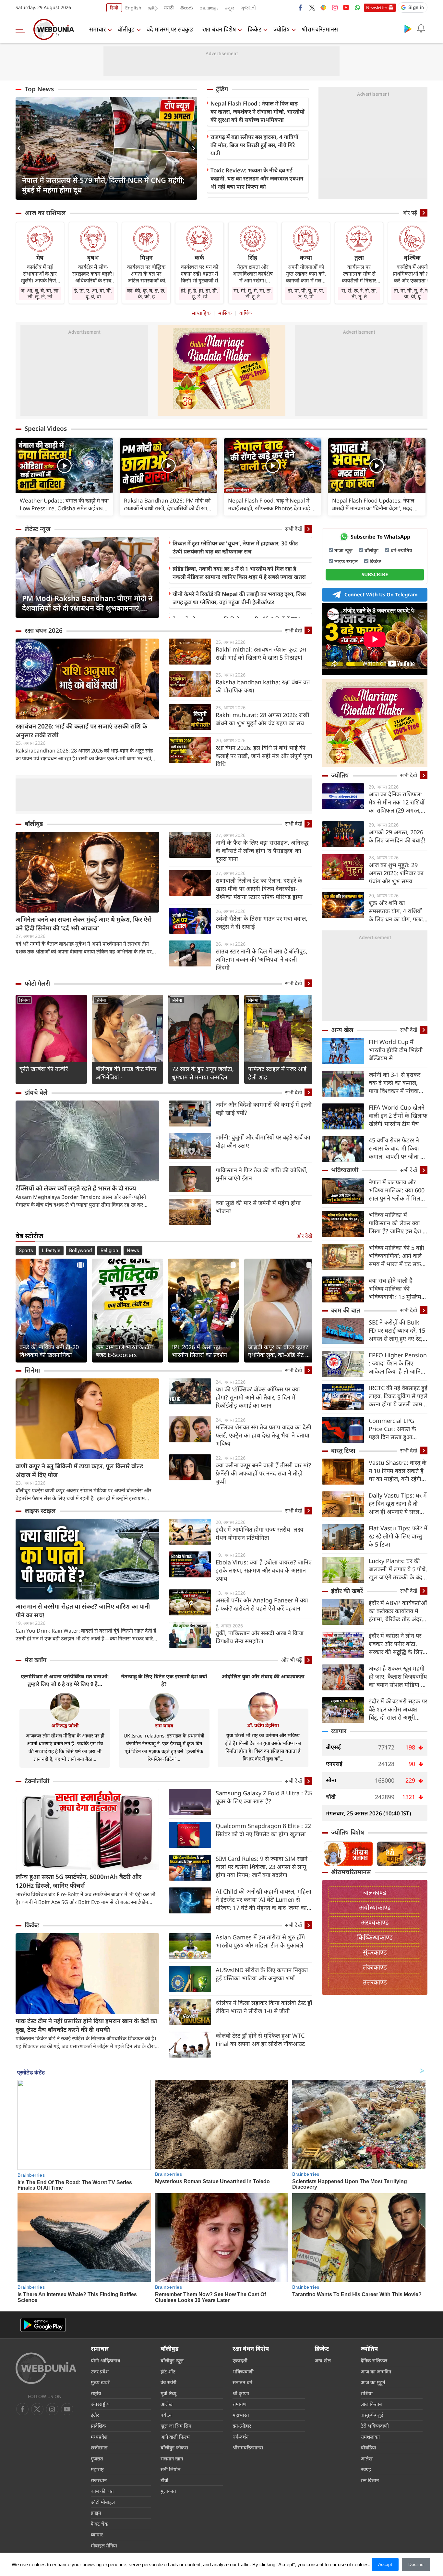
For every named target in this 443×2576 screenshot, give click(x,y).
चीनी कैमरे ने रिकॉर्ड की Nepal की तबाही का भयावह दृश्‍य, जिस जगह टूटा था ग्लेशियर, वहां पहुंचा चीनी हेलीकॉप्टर (239, 598)
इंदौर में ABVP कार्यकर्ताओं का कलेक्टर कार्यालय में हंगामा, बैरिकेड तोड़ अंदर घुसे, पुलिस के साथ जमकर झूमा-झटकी (398, 1611)
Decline (416, 2564)
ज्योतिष (281, 29)
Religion (109, 1251)
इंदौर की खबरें (347, 1591)
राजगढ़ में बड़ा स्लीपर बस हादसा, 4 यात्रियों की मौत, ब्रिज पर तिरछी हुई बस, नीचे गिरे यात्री (254, 145)
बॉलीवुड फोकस (174, 2447)
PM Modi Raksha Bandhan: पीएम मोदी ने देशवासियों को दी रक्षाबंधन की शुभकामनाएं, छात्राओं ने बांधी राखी (87, 603)
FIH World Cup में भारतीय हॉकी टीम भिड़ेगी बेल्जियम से (396, 1050)
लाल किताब (371, 2404)
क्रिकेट (255, 29)
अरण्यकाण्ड (375, 1922)
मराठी (169, 8)
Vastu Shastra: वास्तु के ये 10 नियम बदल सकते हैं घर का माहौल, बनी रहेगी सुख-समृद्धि (398, 1471)
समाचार (97, 29)
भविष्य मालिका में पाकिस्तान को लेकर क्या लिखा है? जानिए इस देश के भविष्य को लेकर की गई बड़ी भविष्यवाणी (398, 1223)
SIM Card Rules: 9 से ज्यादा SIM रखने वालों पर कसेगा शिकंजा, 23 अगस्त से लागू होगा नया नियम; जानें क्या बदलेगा (262, 1867)
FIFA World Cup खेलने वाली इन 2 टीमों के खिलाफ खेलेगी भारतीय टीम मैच (398, 1115)
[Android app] (43, 2325)
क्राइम (96, 2513)
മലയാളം (209, 8)
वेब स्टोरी (168, 2382)
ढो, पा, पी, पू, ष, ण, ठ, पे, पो (306, 293)
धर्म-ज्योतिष (401, 550)
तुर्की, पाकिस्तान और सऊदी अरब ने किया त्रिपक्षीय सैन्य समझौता (260, 1637)
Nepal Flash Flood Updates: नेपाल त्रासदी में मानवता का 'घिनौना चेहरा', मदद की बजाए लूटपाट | (375, 504)
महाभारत (241, 2415)
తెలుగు (187, 8)
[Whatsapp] (357, 7)
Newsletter (377, 7)
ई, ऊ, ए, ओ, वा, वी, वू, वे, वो (93, 293)
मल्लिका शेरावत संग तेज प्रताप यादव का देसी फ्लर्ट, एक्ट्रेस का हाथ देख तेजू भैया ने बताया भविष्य (263, 1435)
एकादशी (240, 2360)
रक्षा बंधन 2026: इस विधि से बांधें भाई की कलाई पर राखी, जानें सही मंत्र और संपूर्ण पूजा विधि (264, 756)
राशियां (367, 2393)
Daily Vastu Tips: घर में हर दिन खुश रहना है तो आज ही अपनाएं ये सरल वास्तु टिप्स (398, 1504)
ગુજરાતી (248, 8)
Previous (20, 148)
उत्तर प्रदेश (100, 2371)
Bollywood (80, 1251)
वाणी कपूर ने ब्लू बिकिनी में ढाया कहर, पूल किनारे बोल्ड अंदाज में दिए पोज (79, 1470)
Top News (39, 89)
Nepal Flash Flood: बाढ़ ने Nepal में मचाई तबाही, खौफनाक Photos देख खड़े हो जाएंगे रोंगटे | (272, 504)
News (133, 1251)
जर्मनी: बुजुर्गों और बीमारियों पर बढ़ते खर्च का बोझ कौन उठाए (263, 1141)
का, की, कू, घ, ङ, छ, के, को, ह (146, 293)
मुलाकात (168, 2491)
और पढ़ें (410, 213)
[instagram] (335, 7)
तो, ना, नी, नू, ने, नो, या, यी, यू (412, 293)
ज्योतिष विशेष (348, 1832)
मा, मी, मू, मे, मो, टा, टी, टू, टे (253, 293)
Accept (385, 2564)
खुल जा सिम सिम (176, 2426)
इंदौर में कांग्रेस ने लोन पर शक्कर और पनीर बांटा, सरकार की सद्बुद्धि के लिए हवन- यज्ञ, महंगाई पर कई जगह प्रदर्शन (396, 1644)
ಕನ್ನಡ (230, 8)
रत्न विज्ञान (370, 2480)
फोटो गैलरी (37, 983)
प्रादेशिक (98, 2426)
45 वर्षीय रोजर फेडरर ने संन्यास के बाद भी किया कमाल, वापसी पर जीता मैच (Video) (398, 1148)
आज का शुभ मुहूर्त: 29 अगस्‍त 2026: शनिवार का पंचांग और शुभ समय (396, 873)
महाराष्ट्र (97, 2469)
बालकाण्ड (375, 1892)
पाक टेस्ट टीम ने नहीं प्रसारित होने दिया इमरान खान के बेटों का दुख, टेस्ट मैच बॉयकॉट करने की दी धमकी (86, 2025)
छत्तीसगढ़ (99, 2447)
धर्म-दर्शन (240, 2437)
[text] (64, 466)
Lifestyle (51, 1251)
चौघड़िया (368, 2447)
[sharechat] (323, 7)
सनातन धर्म (242, 2382)
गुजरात (97, 2458)
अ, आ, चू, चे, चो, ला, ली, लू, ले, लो (40, 293)
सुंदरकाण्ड (375, 1952)
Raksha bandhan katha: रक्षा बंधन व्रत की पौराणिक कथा (263, 686)
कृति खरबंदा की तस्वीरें (44, 1069)
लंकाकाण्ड (375, 1967)
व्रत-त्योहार (242, 2426)
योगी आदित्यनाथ (106, 2360)
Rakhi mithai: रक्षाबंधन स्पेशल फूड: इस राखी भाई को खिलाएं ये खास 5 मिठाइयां (261, 653)
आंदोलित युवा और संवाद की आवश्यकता (263, 1676)
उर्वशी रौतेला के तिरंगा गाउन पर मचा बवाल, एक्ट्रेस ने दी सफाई (262, 922)
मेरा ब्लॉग (36, 1660)
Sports (26, 1251)
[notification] (421, 29)
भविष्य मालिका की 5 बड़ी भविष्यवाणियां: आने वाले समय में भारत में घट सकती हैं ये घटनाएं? (397, 1256)
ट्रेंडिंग (222, 89)
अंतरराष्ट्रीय (100, 2404)
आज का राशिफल (45, 213)
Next (192, 148)
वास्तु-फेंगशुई (372, 2415)
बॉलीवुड (126, 29)
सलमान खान (172, 2458)
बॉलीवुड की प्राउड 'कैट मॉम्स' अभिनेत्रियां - (127, 1073)
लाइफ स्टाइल (40, 1511)
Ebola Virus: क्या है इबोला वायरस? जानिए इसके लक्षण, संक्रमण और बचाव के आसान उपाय (264, 1570)
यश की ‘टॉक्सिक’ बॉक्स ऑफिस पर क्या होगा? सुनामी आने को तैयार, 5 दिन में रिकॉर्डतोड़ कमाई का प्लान (258, 1397)
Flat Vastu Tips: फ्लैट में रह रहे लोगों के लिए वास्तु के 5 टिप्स (398, 1536)
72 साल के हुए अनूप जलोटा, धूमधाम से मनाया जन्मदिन (203, 1073)
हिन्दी (114, 8)
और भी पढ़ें (292, 1660)
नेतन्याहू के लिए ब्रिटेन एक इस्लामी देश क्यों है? (164, 1680)
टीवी (164, 2480)
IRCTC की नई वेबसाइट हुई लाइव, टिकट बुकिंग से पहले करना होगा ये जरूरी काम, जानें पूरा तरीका (398, 1396)
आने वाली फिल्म (175, 2437)
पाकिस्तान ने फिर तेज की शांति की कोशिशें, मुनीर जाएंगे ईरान (262, 1174)
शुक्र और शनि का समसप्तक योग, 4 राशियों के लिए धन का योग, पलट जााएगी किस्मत (396, 911)
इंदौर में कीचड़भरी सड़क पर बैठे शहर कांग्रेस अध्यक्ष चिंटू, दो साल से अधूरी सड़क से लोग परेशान (398, 1709)
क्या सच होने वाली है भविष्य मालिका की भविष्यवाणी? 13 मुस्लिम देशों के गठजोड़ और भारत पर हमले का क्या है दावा (396, 1289)
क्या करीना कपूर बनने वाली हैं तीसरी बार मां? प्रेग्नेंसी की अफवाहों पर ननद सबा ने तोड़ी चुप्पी (263, 1473)
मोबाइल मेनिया (104, 2545)
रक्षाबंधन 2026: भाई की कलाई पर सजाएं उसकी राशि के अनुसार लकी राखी (81, 731)
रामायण (239, 2404)
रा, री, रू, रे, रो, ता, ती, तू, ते (359, 293)
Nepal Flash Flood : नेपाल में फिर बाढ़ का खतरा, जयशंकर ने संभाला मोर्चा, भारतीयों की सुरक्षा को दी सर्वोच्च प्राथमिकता (257, 112)
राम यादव (164, 1725)
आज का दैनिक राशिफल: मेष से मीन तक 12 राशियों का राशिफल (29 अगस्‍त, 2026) (397, 802)
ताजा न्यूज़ (343, 550)
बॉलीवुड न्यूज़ (172, 2360)
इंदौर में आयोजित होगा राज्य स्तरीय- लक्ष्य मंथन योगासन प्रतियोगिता (259, 1533)
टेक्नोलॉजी (37, 1781)
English (133, 8)
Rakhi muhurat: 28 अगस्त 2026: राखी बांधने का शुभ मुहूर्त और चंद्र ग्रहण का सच (263, 719)
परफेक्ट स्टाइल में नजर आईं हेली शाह (277, 1073)
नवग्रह (366, 2469)
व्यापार (339, 1731)
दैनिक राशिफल (374, 2360)
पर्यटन (166, 2415)
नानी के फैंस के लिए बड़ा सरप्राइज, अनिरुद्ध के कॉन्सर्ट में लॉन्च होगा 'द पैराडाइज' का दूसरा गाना (262, 851)
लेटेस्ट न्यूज (38, 529)
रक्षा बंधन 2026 (44, 630)
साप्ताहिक (201, 313)
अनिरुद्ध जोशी (65, 1725)
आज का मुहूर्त (373, 2382)
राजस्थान (99, 2480)
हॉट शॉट (168, 2371)
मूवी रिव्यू (168, 2393)
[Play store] (408, 29)
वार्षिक (245, 313)
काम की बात (346, 1310)
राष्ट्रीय (96, 2393)
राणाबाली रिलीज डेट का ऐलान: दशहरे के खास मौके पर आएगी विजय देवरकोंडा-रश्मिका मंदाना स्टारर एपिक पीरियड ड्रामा (259, 889)
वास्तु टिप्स (343, 1450)
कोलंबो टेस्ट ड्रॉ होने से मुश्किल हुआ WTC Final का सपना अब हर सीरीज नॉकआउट (260, 2040)
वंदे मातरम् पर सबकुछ (170, 29)
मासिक (225, 313)
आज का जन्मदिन (376, 2371)
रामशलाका (370, 2437)
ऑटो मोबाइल (103, 2502)
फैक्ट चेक (100, 2524)
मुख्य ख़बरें (100, 2382)
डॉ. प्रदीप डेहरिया (263, 1725)
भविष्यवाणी (345, 1170)
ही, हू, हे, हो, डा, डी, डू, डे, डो (199, 293)
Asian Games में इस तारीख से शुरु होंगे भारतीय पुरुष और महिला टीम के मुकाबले (260, 1941)
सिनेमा (24, 1000)
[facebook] (301, 7)
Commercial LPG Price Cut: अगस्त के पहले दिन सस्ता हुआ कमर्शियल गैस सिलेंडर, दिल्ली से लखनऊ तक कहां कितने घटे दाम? (397, 1429)
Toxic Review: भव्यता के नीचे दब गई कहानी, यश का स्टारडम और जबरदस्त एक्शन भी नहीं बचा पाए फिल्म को (257, 178)
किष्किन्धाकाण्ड (375, 1937)
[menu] (22, 29)
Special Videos (46, 429)
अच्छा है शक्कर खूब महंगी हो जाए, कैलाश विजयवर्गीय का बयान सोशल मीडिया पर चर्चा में (398, 1677)
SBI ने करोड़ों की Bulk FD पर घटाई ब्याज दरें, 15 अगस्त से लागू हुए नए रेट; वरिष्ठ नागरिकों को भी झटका (397, 1331)
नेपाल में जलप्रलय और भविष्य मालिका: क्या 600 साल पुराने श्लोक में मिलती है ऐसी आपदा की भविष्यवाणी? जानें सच (397, 1190)
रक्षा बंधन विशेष (219, 29)
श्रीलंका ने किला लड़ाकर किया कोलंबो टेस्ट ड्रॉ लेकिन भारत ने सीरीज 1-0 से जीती (264, 2007)
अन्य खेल (342, 1030)
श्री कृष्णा (241, 2393)
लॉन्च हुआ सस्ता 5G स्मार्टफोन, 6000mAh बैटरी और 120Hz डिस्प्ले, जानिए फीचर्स (78, 1881)
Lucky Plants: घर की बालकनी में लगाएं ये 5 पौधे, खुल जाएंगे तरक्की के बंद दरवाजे (398, 1569)
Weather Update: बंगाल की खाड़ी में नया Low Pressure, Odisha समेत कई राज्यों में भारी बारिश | (64, 504)
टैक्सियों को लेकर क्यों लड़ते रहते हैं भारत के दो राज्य (76, 1188)
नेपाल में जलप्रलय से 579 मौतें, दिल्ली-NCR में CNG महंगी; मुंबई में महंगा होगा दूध (103, 185)
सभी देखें (293, 529)
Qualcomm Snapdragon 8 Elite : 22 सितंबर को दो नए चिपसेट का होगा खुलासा (263, 1830)
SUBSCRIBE (375, 574)
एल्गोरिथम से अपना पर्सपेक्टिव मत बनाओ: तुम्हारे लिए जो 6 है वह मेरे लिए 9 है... (65, 1680)
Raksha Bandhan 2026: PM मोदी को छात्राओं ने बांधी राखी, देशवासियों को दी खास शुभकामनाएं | (167, 504)
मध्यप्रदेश (99, 2437)
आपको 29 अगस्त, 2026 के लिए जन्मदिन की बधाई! (397, 836)
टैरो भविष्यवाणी (375, 2426)
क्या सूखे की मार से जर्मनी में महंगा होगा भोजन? (258, 1207)
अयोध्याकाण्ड (375, 1907)
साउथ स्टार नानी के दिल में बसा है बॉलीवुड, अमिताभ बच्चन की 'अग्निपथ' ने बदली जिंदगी (262, 959)
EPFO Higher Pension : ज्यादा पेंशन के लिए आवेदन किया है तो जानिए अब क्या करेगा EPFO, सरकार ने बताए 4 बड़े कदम (398, 1363)
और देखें (304, 1236)
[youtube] (346, 7)
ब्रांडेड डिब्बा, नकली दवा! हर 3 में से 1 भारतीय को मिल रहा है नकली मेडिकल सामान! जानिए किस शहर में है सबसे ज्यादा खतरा (239, 573)
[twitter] (312, 7)
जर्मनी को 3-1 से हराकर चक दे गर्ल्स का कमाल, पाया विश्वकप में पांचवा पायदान (395, 1083)
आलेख (167, 2404)
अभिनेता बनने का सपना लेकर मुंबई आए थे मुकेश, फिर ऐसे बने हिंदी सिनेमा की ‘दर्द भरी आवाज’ (84, 924)
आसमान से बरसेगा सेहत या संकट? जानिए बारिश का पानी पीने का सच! (83, 1611)
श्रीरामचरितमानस (320, 29)
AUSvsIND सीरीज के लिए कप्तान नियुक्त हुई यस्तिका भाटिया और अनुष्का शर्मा (262, 1974)
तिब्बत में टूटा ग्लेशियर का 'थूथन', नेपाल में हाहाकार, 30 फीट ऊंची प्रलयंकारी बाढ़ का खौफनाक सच (235, 547)
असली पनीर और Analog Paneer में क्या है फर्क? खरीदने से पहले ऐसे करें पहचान (262, 1604)
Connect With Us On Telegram (381, 594)
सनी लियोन (170, 2469)
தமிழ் (153, 8)
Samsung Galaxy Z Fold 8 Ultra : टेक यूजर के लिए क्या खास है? (264, 1797)
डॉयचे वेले (36, 1092)
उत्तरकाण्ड (375, 1982)
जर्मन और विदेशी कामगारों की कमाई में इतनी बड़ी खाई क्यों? (264, 1108)
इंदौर (95, 2415)
